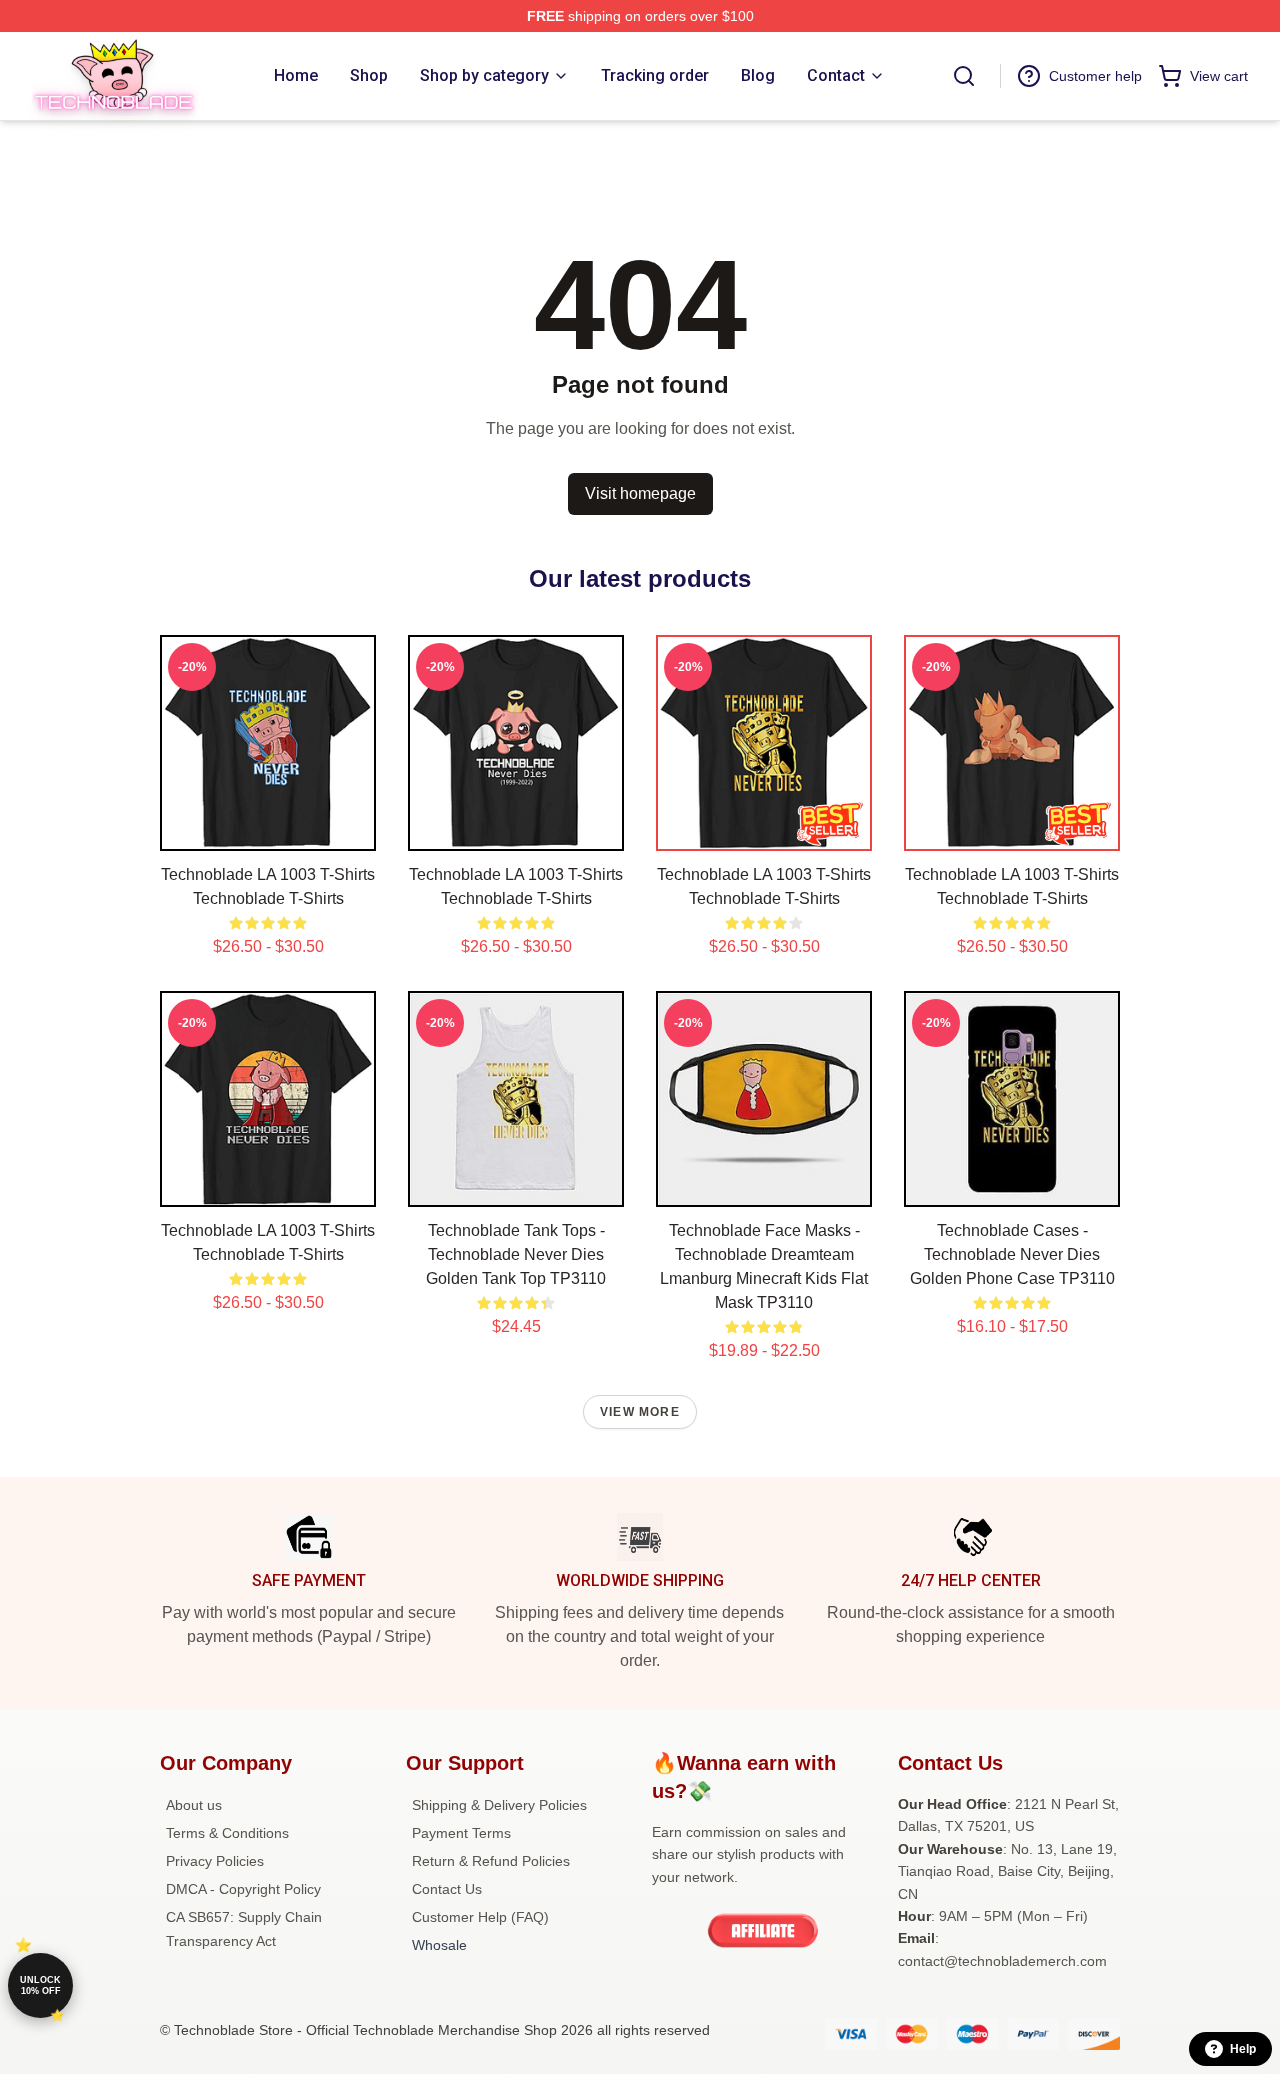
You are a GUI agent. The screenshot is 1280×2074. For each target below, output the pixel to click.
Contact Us (447, 1889)
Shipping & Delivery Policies (499, 1805)
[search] (964, 76)
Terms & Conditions (227, 1833)
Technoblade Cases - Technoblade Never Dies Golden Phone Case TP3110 (1012, 1254)
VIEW (268, 831)
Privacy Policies (215, 1861)
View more (640, 1412)
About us (194, 1805)
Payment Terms (461, 1833)
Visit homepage (640, 493)
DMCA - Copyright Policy (243, 1889)
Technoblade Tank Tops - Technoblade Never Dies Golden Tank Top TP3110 (516, 1254)
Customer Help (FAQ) (480, 1917)
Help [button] (1243, 2049)
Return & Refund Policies (491, 1861)
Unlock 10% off (40, 1985)
